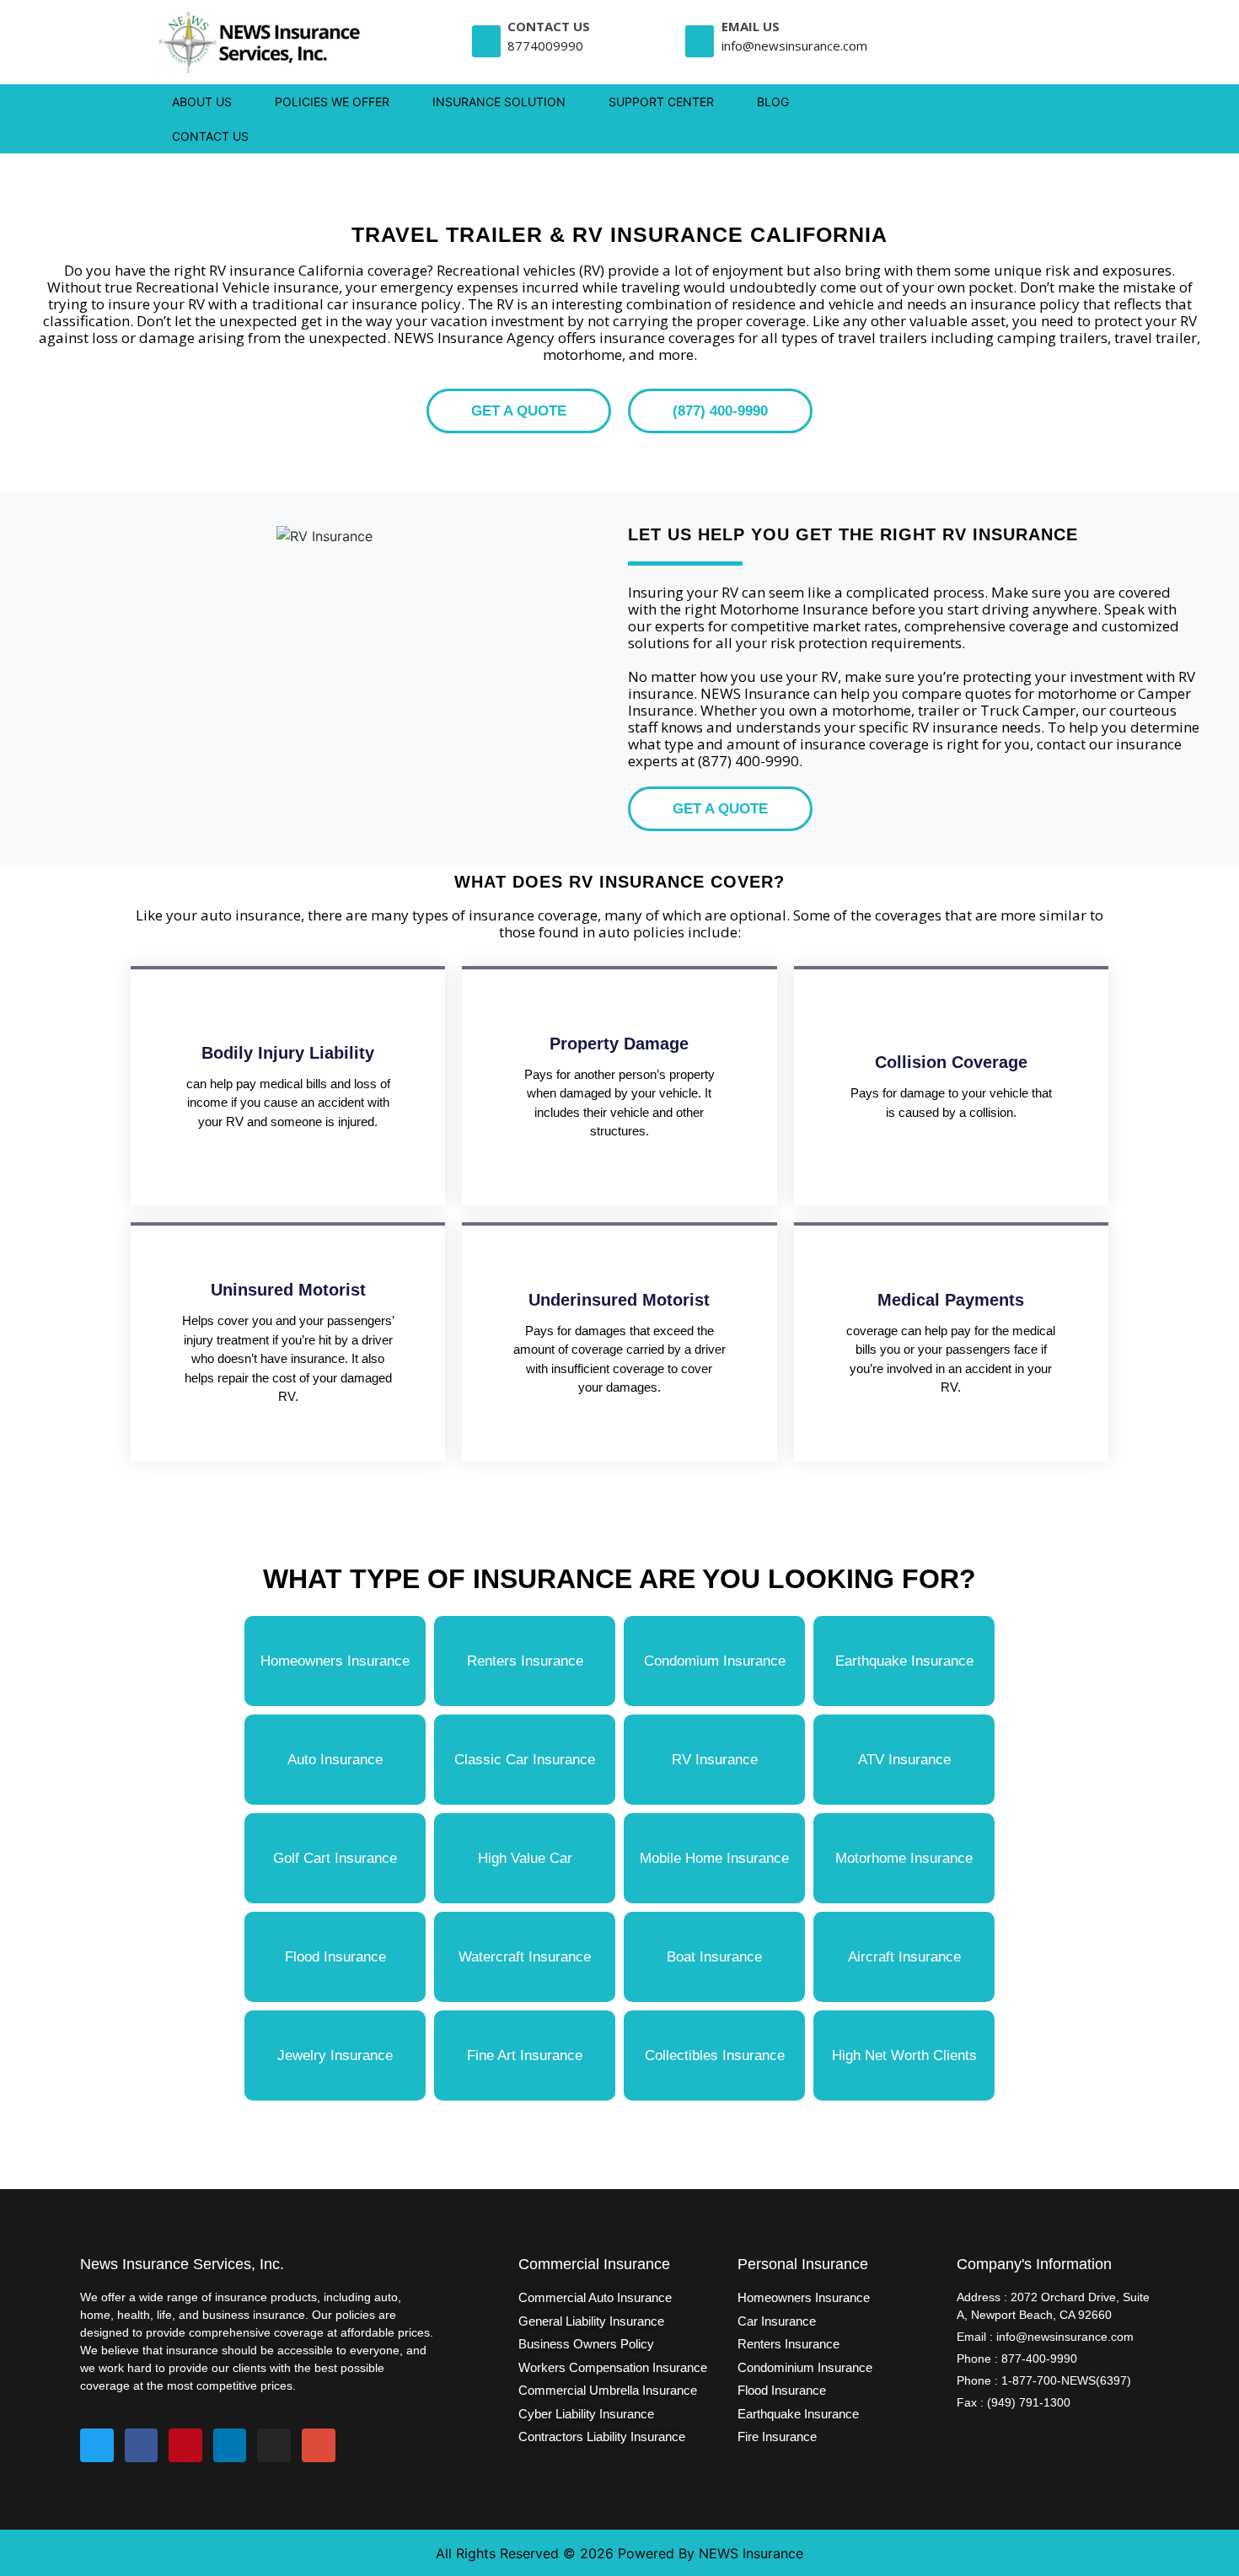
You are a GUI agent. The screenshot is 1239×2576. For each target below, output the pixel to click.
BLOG (773, 102)
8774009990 (545, 46)
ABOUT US (202, 102)
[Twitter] (97, 2445)
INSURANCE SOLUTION (499, 102)
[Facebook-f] (142, 2445)
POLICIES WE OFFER (332, 102)
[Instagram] (274, 2445)
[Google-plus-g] (319, 2445)
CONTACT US (210, 136)
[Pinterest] (185, 2445)
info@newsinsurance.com (794, 46)
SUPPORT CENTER (661, 102)
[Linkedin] (230, 2445)
